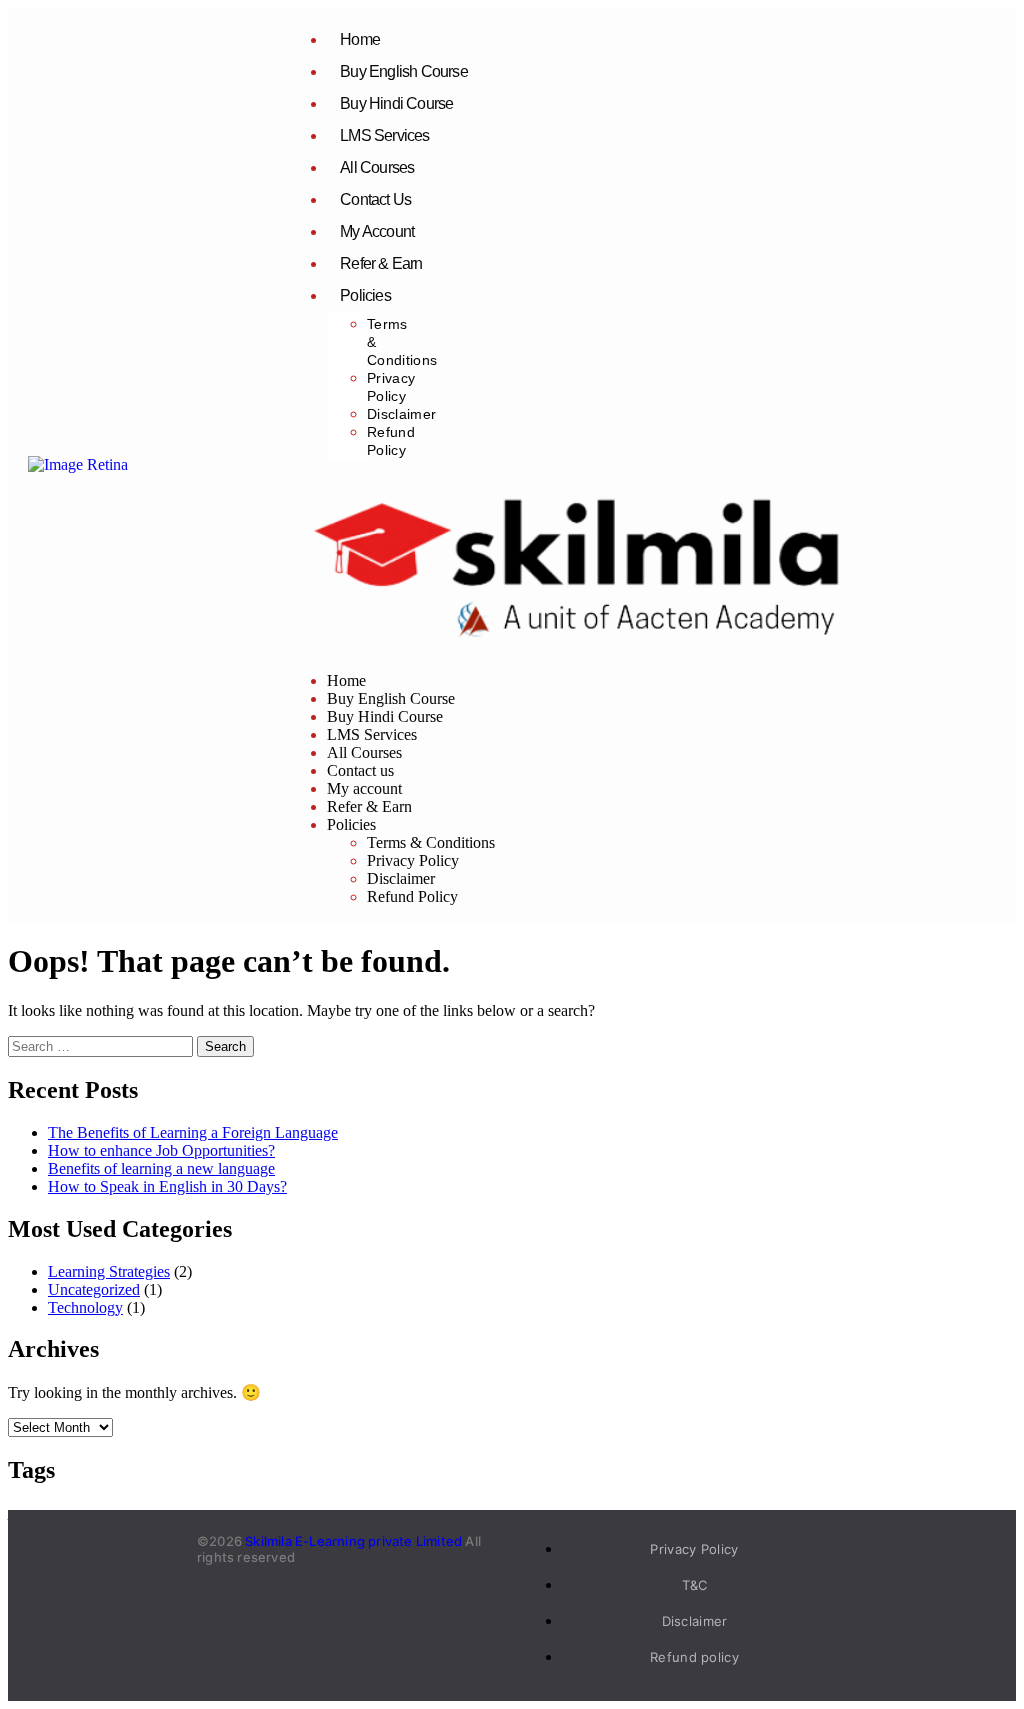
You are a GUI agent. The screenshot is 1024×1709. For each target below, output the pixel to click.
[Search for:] (102, 1045)
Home (360, 39)
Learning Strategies (109, 1271)
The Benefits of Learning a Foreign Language (193, 1132)
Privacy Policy (413, 860)
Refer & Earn (381, 263)
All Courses (377, 167)
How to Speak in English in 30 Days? (167, 1186)
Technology (85, 1307)
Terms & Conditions (431, 842)
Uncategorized (94, 1289)
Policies (365, 295)
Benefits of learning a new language (161, 1168)
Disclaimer (401, 414)
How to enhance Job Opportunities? (161, 1150)
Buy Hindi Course (396, 103)
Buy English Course (404, 71)
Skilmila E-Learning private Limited (353, 1541)
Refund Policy (412, 896)
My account (377, 231)
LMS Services (384, 135)
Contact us (375, 199)
